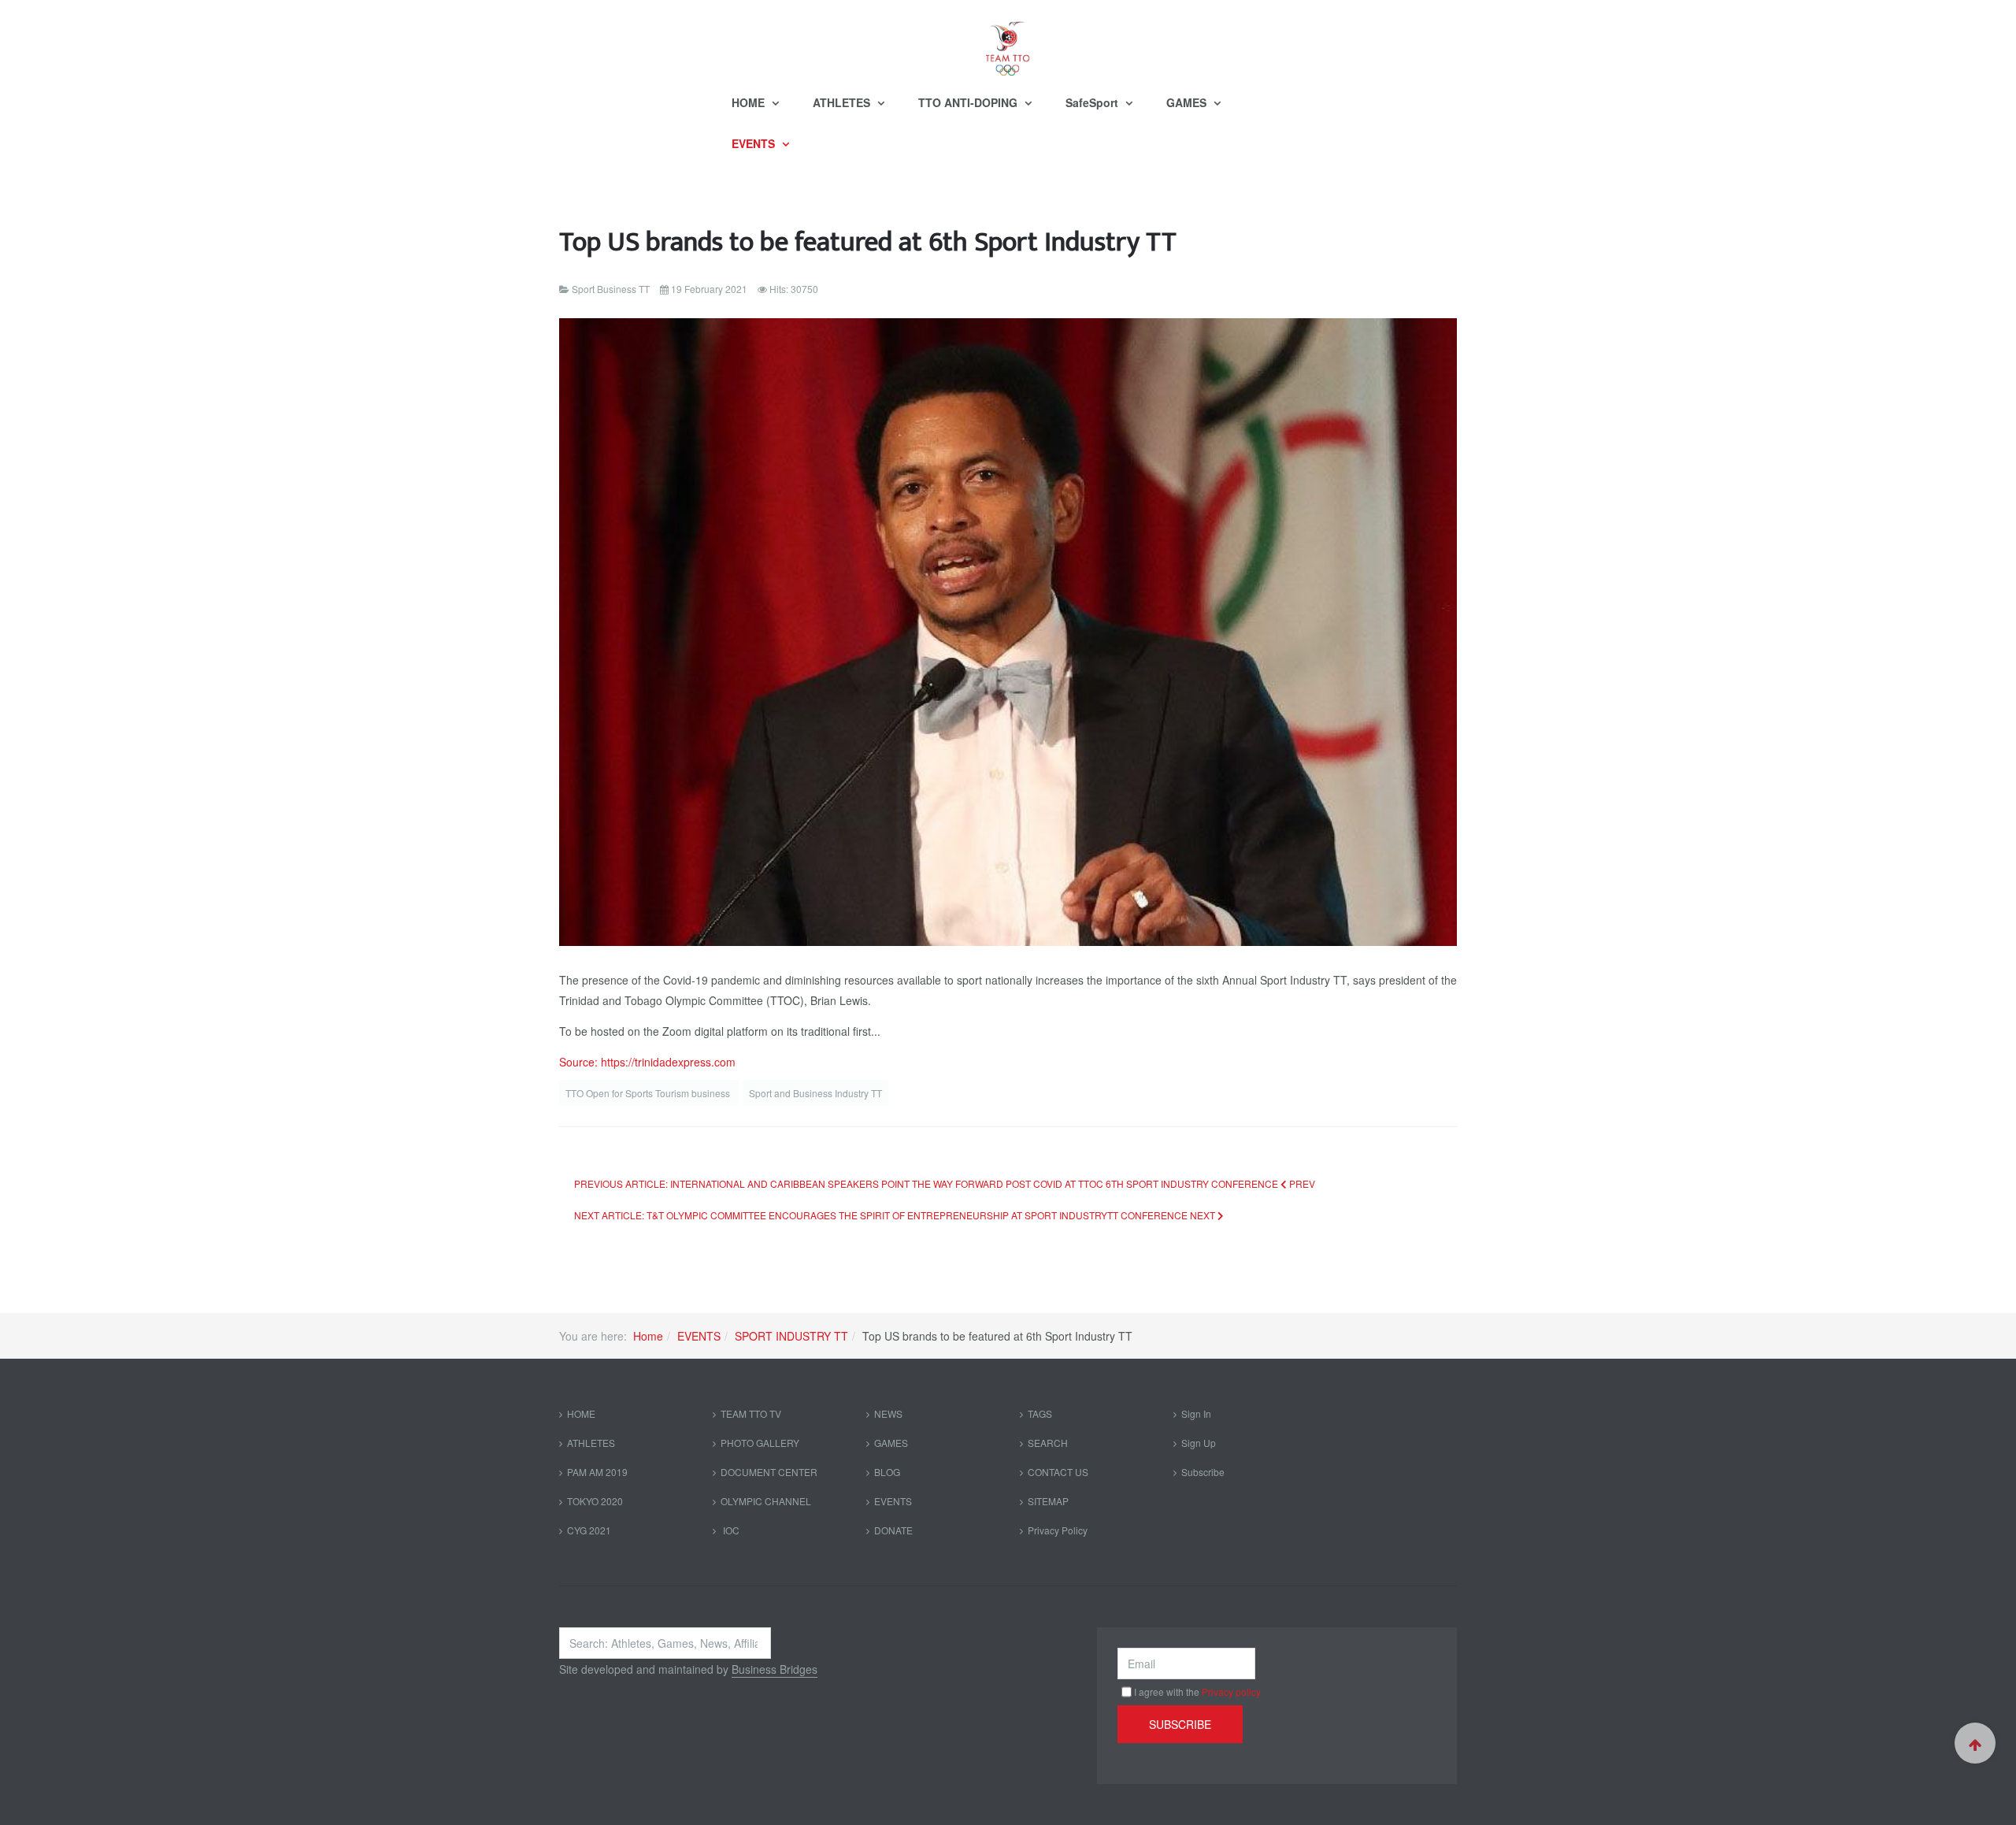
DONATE (893, 1530)
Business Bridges (775, 1669)
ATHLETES (843, 102)
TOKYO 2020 (595, 1501)
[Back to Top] (1975, 1743)
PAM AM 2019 (597, 1472)
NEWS (888, 1413)
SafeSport (1093, 102)
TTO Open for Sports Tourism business (649, 1093)
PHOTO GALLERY (760, 1443)
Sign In (1196, 1413)
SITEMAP (1048, 1501)
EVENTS (755, 143)
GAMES (1188, 102)
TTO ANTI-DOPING (969, 102)
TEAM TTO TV (751, 1413)
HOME (750, 102)
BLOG (887, 1472)
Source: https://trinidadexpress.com (647, 1062)
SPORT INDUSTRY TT (791, 1336)
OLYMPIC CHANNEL (766, 1501)
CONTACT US (1058, 1472)
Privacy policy (1231, 1691)
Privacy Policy (1058, 1530)
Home (648, 1336)
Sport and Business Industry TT (815, 1093)
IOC (730, 1530)
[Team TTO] (1008, 41)
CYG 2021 (589, 1530)
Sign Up (1199, 1443)
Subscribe (1203, 1472)
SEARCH (1048, 1443)
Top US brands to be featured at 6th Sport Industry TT (868, 242)
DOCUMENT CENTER (769, 1472)
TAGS (1040, 1413)
